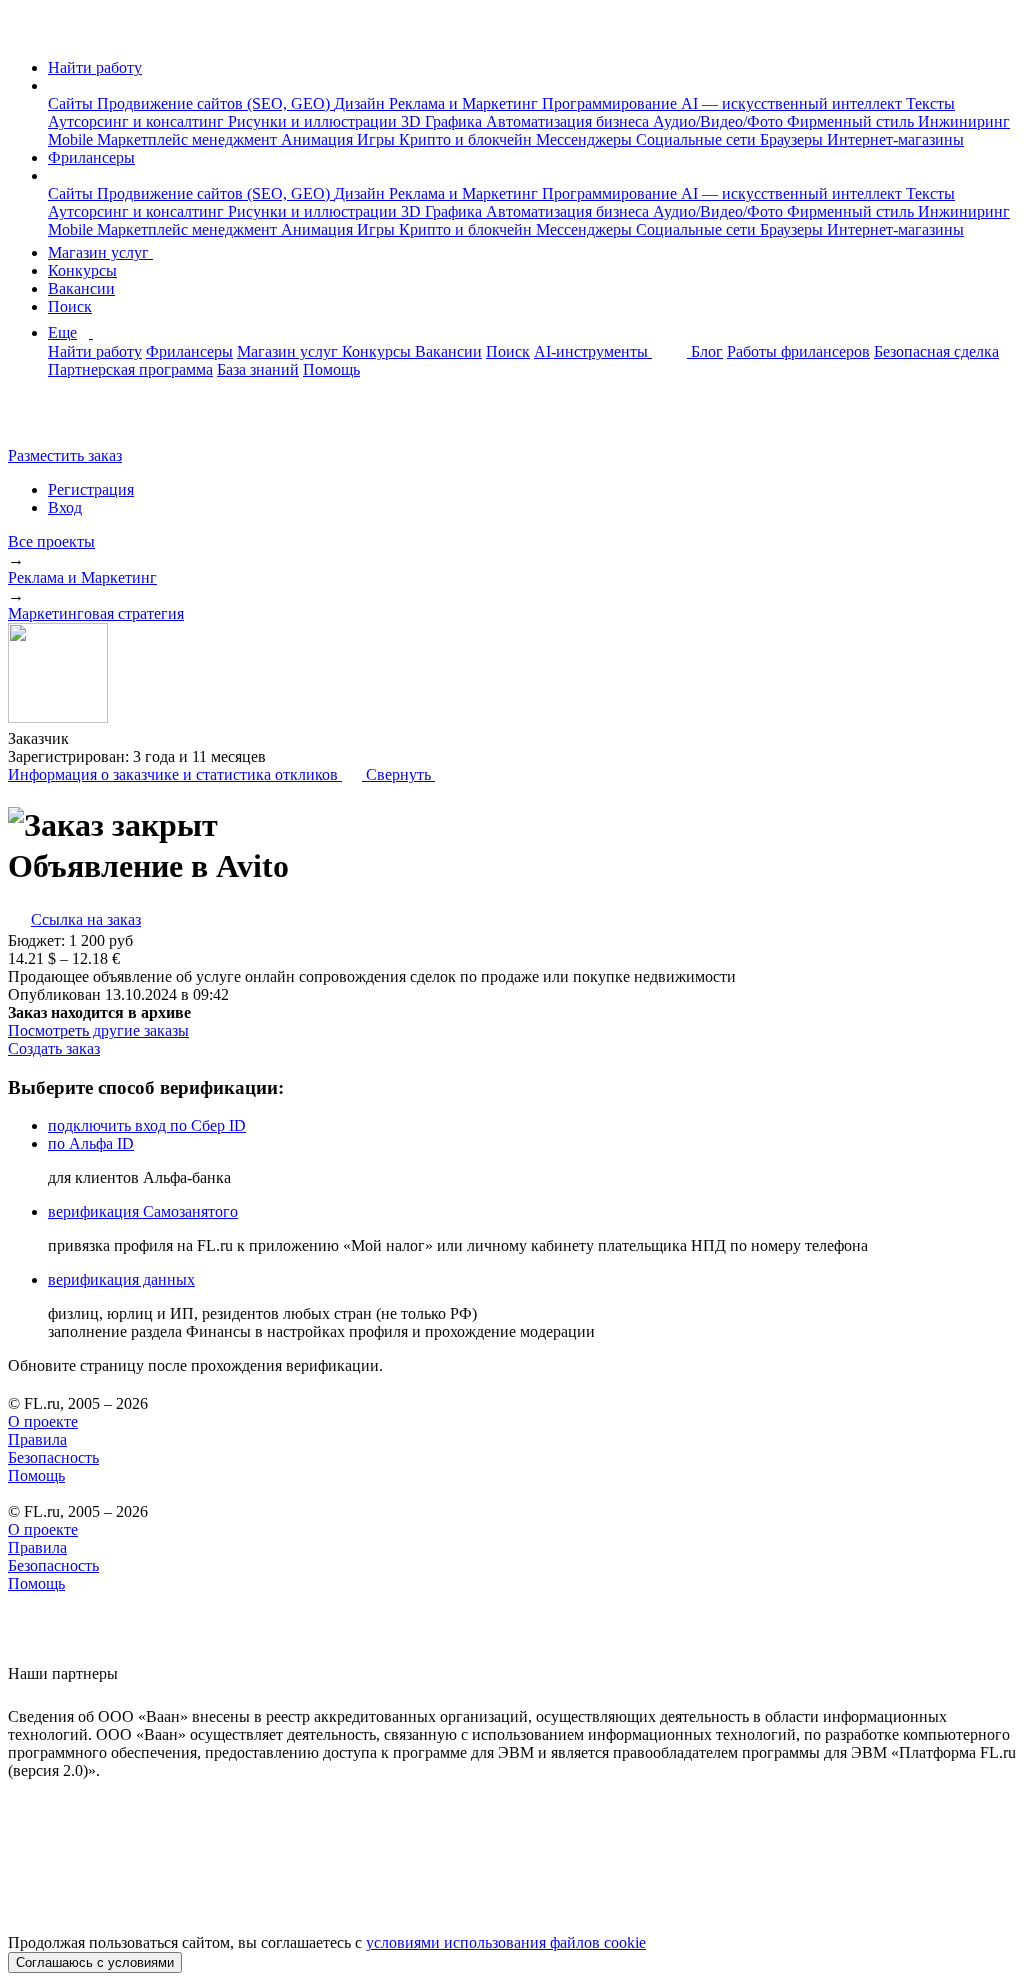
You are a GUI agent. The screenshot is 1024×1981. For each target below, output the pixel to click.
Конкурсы (82, 270)
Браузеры (793, 139)
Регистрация (91, 489)
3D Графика (443, 121)
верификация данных (121, 1279)
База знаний (258, 369)
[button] (54, 85)
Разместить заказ (65, 455)
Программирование (611, 103)
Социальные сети (698, 139)
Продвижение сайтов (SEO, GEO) (215, 103)
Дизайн (361, 103)
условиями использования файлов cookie (506, 1942)
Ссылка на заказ (86, 919)
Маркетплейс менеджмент (189, 139)
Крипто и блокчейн (467, 139)
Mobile (72, 139)
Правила (37, 1439)
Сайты (72, 103)
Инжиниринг (964, 121)
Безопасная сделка (936, 351)
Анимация (319, 139)
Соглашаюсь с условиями (95, 1962)
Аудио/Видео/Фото (720, 121)
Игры (378, 139)
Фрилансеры (91, 157)
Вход (65, 507)
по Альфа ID (91, 1143)
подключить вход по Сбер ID (147, 1125)
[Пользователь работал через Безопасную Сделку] (88, 738)
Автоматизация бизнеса (569, 121)
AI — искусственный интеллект (793, 103)
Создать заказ (54, 1048)
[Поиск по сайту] (64, 421)
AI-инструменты (593, 351)
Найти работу (95, 67)
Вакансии (81, 288)
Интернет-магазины (895, 139)
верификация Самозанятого (143, 1211)
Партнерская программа (130, 369)
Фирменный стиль (852, 121)
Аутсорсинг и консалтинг (138, 121)
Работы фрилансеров (798, 351)
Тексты (930, 103)
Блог (707, 351)
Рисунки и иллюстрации (314, 121)
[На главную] (26, 33)
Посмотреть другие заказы (98, 1030)
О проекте (43, 1421)
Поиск (70, 306)
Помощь (331, 369)
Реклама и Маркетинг (465, 103)
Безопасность (53, 1457)
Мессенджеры (586, 139)
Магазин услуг (100, 252)
